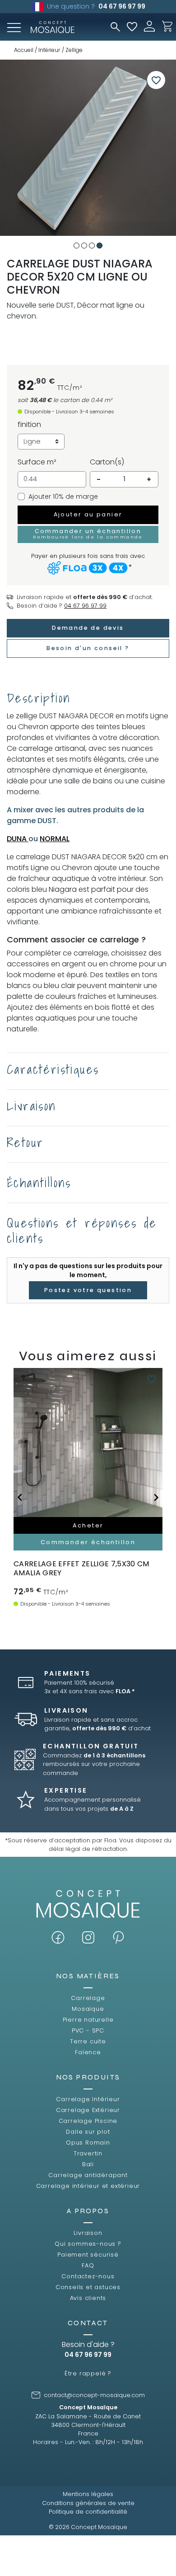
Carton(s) (107, 462)
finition (29, 424)
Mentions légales (88, 2494)
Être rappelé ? (88, 2373)
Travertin (88, 2153)
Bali (88, 2164)
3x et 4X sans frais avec (90, 1691)
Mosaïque (88, 2009)
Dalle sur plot (88, 2132)
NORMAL (55, 839)
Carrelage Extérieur (88, 2110)
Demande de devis (88, 628)
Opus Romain (88, 2143)
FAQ (88, 2265)
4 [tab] (100, 246)
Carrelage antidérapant (88, 2175)
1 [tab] (76, 246)
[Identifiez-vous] (149, 26)
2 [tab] (84, 246)
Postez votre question (88, 1290)
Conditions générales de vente (88, 2503)
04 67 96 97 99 (122, 6)
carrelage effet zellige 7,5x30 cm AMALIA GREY (81, 1568)
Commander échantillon (88, 1542)
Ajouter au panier (88, 514)
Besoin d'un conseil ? (88, 648)
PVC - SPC (88, 2030)
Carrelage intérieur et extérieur (88, 2186)
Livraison (88, 2233)
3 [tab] (92, 246)
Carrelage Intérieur (88, 2099)
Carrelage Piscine (88, 2121)
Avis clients (88, 2298)
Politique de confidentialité (88, 2512)
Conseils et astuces (88, 2287)
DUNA (18, 839)
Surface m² (37, 462)
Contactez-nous (88, 2276)
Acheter (88, 1525)
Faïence (88, 2052)
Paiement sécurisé (88, 2255)
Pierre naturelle (88, 2020)
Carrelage (88, 1998)
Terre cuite (88, 2041)
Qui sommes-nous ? (88, 2244)
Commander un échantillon (88, 534)
